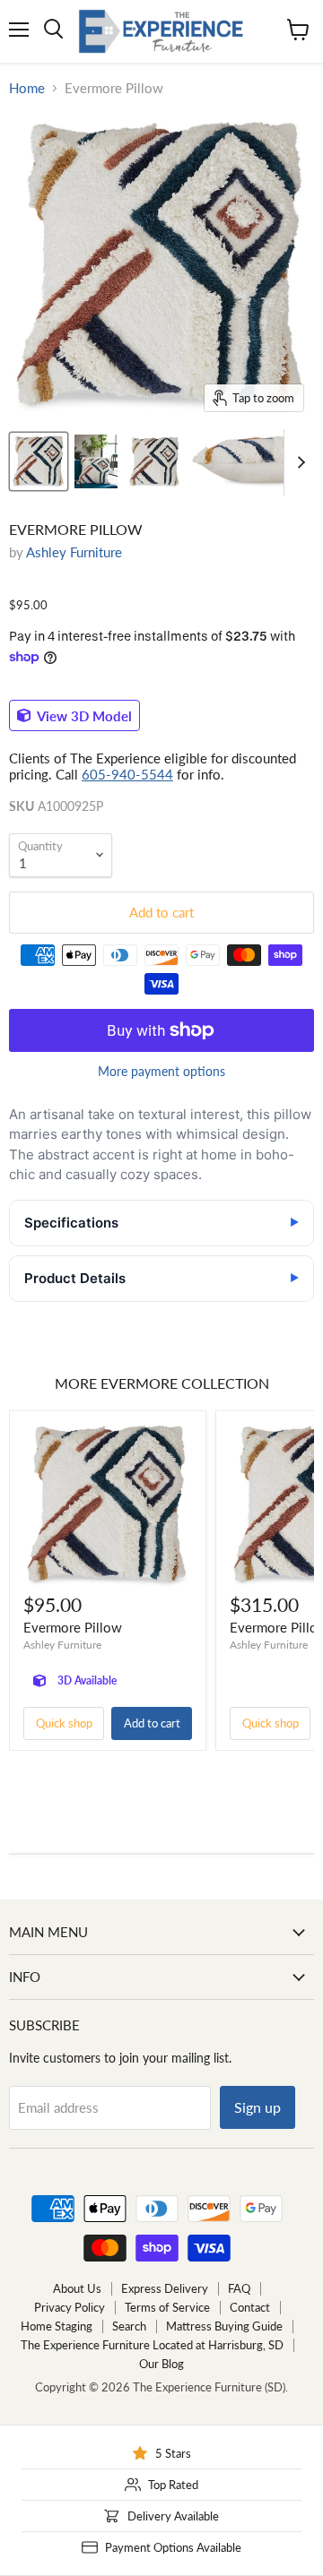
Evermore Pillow (73, 1627)
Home (27, 88)
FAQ (239, 2288)
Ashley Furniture (74, 552)
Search (129, 2326)
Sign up (258, 2107)
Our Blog (161, 2364)
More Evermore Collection (162, 1383)
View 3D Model (83, 715)
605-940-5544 (127, 774)
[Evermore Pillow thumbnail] (39, 461)
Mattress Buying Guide (224, 2326)
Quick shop (64, 1723)
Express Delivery (165, 2288)
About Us (77, 2288)
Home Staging (57, 2326)
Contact (250, 2307)
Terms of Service (167, 2307)
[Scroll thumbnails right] (298, 462)
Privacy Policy (70, 2307)
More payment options (161, 1072)
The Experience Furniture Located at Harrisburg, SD (152, 2345)
